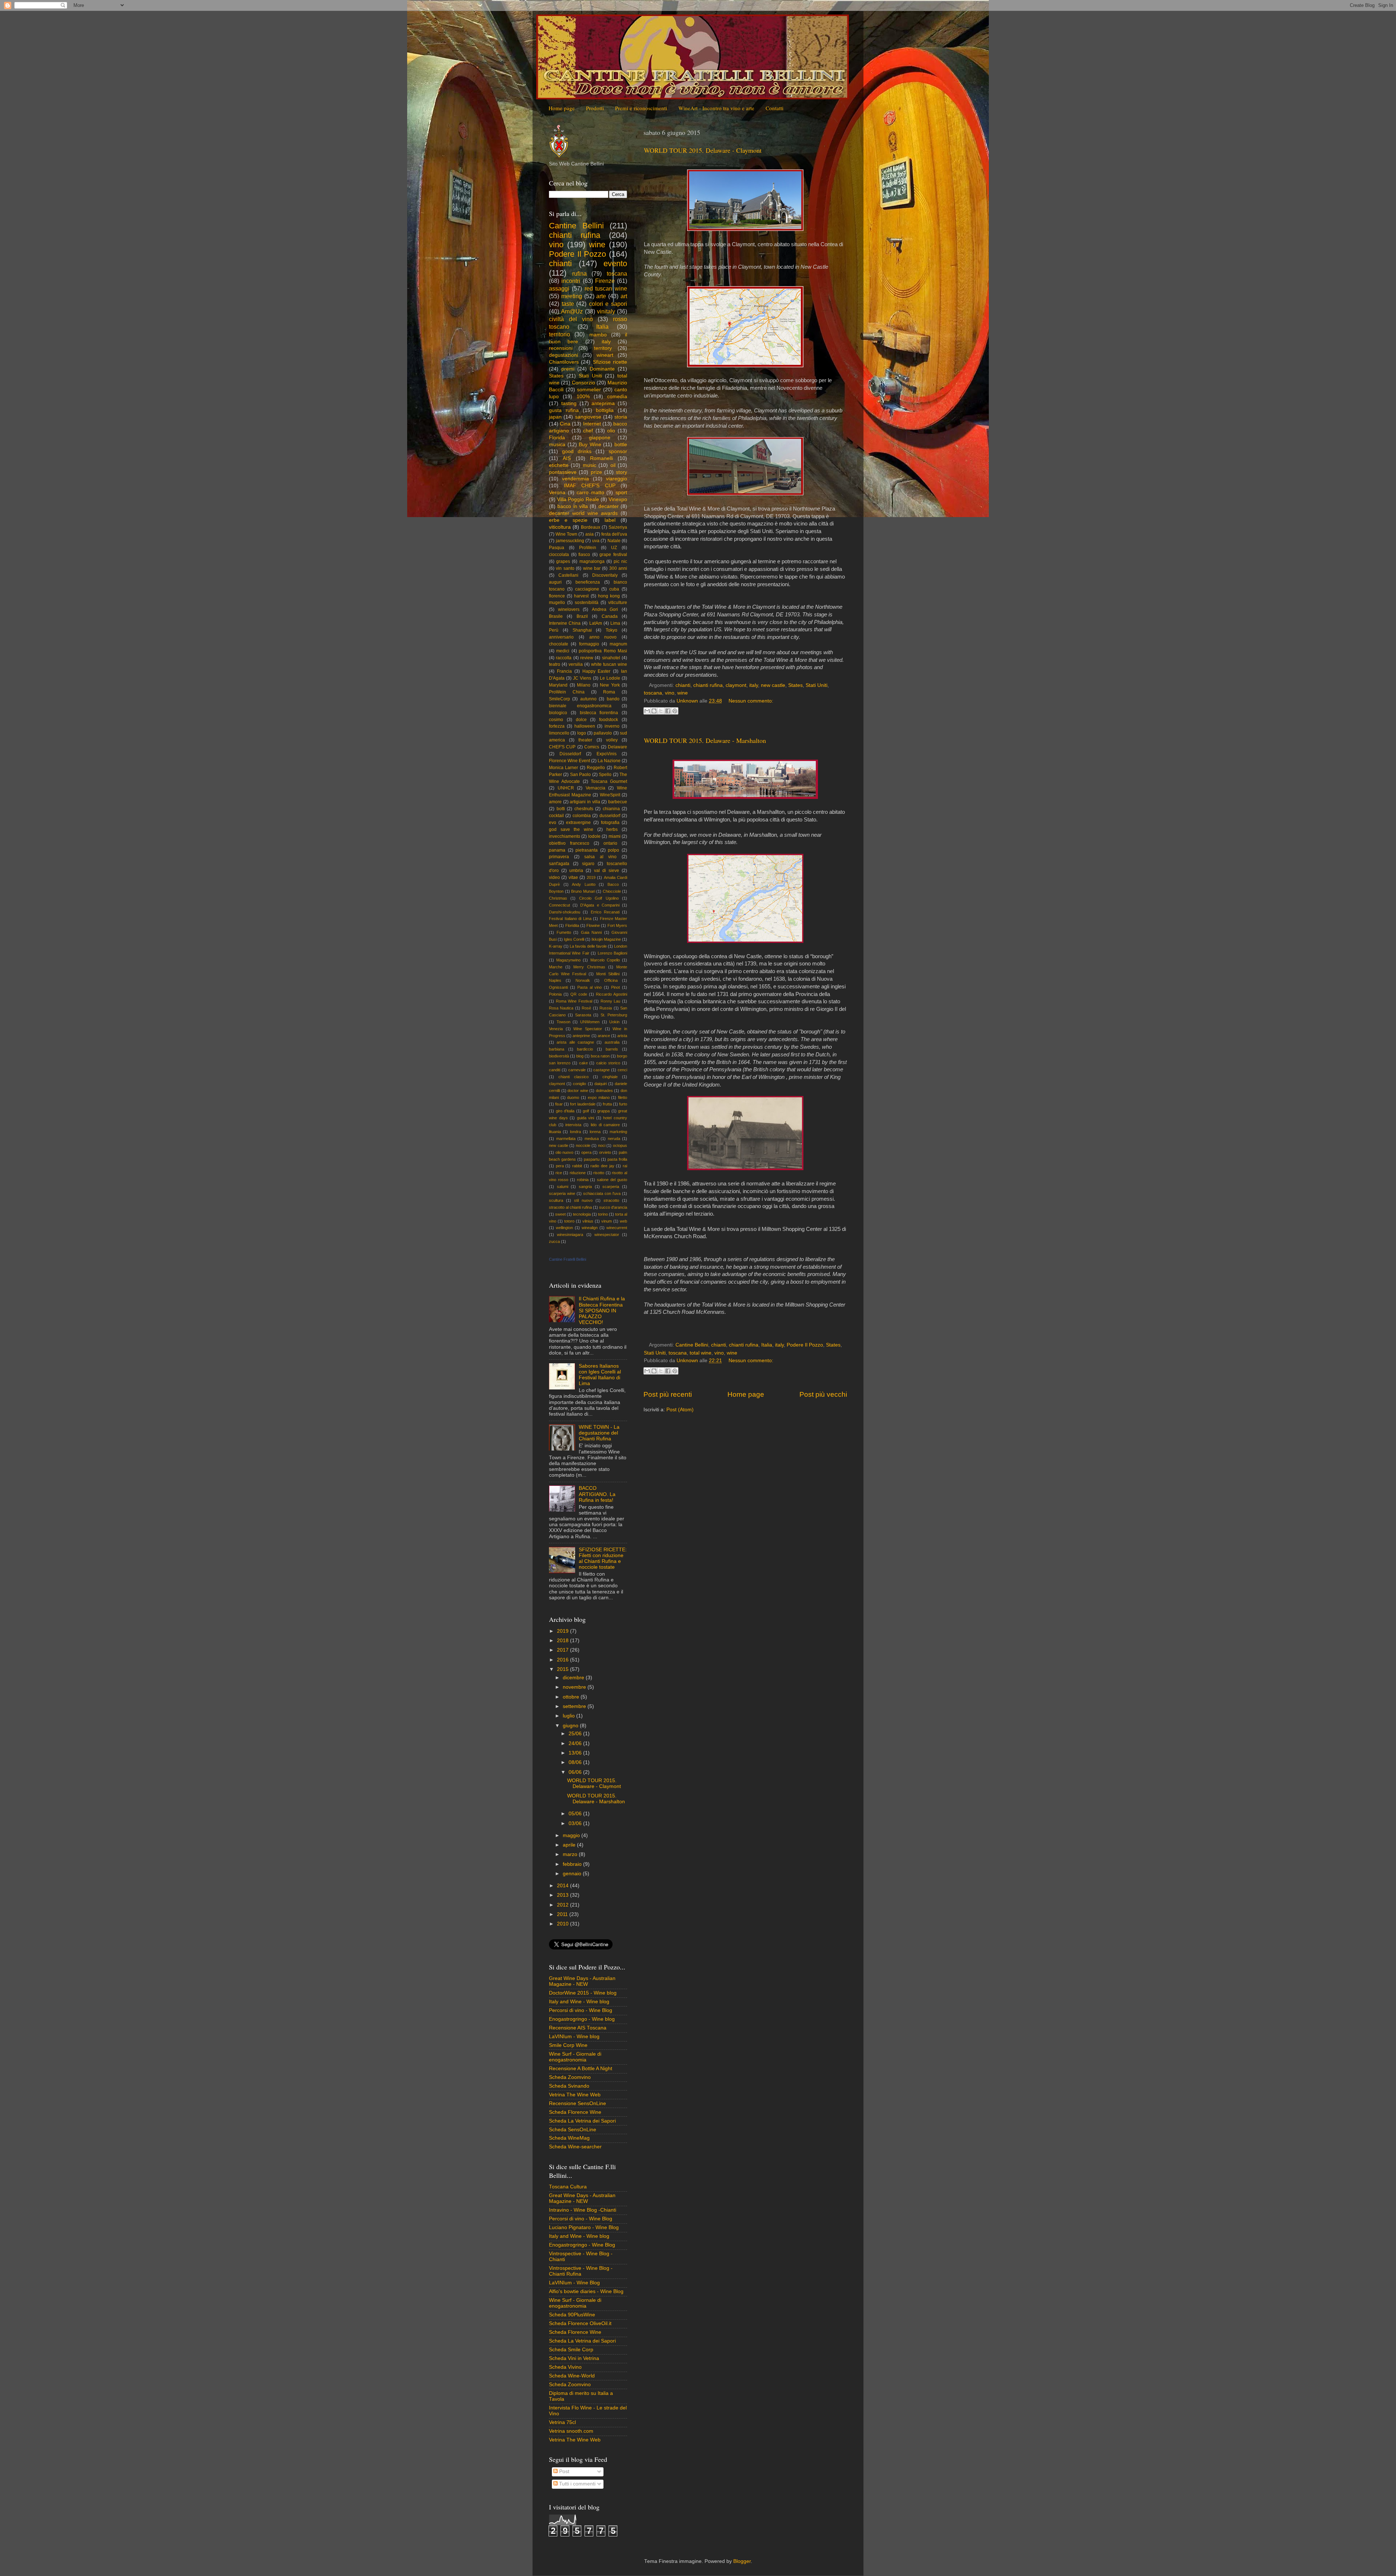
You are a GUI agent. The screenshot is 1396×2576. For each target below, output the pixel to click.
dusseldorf (610, 816)
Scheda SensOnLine (573, 2130)
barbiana (557, 1049)
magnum (618, 644)
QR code (579, 994)
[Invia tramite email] (647, 711)
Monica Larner (563, 768)
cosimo (556, 720)
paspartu (592, 1159)
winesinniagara (570, 1235)
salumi (563, 1187)
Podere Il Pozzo (805, 1345)
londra (575, 1132)
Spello (605, 775)
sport (621, 493)
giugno (571, 1726)
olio (611, 431)
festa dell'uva (614, 534)
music (589, 465)
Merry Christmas (589, 967)
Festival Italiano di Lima (570, 919)
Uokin (614, 1022)
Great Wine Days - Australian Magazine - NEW (582, 1981)
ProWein (588, 548)
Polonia (555, 994)
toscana (653, 693)
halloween (585, 726)
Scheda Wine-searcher (575, 2147)
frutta (607, 1104)
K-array (556, 946)
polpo (613, 850)
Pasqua (557, 548)
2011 (563, 1914)
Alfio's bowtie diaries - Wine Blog (586, 2291)
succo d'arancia (613, 1207)
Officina (611, 980)
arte (601, 296)
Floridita (572, 925)
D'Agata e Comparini (600, 905)
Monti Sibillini (608, 974)
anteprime (581, 1036)
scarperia (611, 1187)
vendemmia (575, 479)
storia (621, 417)
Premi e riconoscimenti (641, 108)
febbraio (573, 1864)
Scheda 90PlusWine (572, 2315)
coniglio (579, 1084)
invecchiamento (565, 836)
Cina (565, 424)
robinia (583, 1180)
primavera (559, 857)
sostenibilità (587, 603)
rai (625, 1166)
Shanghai (582, 630)
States (795, 685)
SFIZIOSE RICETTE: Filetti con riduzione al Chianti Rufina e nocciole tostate (603, 1559)
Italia (767, 1345)
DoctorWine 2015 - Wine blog (583, 1993)
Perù (554, 630)
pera (560, 1166)
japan (555, 417)
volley (612, 740)
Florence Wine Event (569, 761)
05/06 (576, 1814)
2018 (563, 1641)
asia (589, 534)
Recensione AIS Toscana (578, 2028)
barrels (612, 1049)
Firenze (605, 281)
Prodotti (595, 108)
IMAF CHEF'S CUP (590, 486)
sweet (560, 1214)
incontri (571, 281)
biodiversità (559, 1056)
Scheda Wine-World (572, 2376)
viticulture (618, 603)
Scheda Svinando (569, 2086)
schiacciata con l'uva (602, 1193)
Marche (556, 967)
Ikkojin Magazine (606, 939)
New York (610, 685)
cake (583, 1063)
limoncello (559, 733)
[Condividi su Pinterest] (675, 711)
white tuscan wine (609, 664)
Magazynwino (568, 960)
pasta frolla (617, 1159)
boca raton (600, 1056)
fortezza (557, 726)
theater (585, 740)
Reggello (596, 768)
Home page (562, 108)
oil (613, 465)
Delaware (617, 747)
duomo (573, 1097)
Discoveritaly (605, 575)
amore (555, 802)
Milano (584, 685)
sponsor (618, 451)
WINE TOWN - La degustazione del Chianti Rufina (599, 1433)
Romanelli (601, 458)
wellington (564, 1228)
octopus (620, 1145)
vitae (573, 877)
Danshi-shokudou (565, 912)
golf (586, 1111)
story (621, 472)
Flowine (593, 925)
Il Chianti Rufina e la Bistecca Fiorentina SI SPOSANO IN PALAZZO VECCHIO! (602, 1311)
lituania (555, 1132)
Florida (557, 438)
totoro (569, 1221)
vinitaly (606, 311)
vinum (607, 1221)
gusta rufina (564, 410)
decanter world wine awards (583, 513)
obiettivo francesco (569, 843)
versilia (576, 664)
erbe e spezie (568, 520)
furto (623, 1104)
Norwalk (583, 980)
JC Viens (582, 678)
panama (557, 850)
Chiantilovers (564, 362)
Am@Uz (572, 311)
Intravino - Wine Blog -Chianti (583, 2210)
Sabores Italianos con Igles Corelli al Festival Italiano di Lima (600, 1375)
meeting (572, 296)
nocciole (583, 1145)
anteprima (603, 403)
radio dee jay (602, 1166)
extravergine (578, 823)
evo (553, 823)
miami (615, 836)
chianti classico (573, 1077)
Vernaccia (595, 788)
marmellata (566, 1139)
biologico (558, 713)
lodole (594, 836)
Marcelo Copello (605, 960)
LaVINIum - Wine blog (574, 2037)
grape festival (613, 555)
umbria (576, 871)
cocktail (556, 816)
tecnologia (582, 1214)
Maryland (558, 685)
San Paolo (580, 775)
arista (622, 1036)
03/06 (576, 1823)
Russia (606, 1008)
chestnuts (584, 809)
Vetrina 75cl (562, 2422)
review (587, 658)
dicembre (574, 1678)
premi (568, 369)
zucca (554, 1241)
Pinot (615, 987)
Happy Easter (597, 671)
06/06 (576, 1772)
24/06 (576, 1743)
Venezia (556, 1029)
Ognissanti (558, 987)
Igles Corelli (574, 939)
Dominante (602, 369)
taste (568, 304)
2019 (591, 877)
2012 (563, 1905)
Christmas (558, 898)
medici (563, 651)
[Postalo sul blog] (654, 711)
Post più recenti (668, 1394)
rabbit (577, 1166)
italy (754, 685)
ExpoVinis (607, 754)
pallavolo (603, 733)
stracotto (611, 1200)
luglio (569, 1716)
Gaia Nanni (591, 932)
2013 (563, 1895)
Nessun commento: (751, 701)
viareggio (617, 479)
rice (559, 1173)
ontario (610, 843)
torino (603, 1214)
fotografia (610, 823)
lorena (595, 1132)
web (623, 1221)
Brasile (556, 616)
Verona (557, 493)
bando (613, 699)
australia (612, 1042)
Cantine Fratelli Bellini (567, 1259)
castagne (601, 1070)
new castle (773, 685)
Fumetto (564, 932)
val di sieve (607, 871)
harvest (581, 596)
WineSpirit (610, 795)
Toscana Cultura (568, 2187)
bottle (621, 445)
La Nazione (609, 761)
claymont (736, 685)
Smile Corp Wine (568, 2045)
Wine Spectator (588, 1029)
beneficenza (588, 582)
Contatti (775, 108)
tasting (569, 403)
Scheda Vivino (565, 2367)
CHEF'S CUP (562, 747)
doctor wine (578, 1091)
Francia (564, 671)
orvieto (605, 1152)
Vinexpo (618, 499)
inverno (612, 726)
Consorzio (583, 383)
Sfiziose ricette (610, 362)
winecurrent (617, 1228)
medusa (592, 1139)
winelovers (569, 609)
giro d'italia (565, 1111)
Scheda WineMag (569, 2138)
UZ (614, 548)
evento (615, 263)
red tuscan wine (606, 288)
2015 (563, 1669)
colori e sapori (608, 304)
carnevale (577, 1070)
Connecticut (559, 905)
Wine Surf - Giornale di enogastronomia (575, 2057)
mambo (598, 335)
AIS (567, 458)
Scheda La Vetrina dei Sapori (582, 2121)
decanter (609, 506)
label (610, 520)
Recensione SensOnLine (577, 2103)
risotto (599, 1173)
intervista (573, 1125)
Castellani (568, 575)
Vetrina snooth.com (571, 2431)
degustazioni (563, 355)
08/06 (576, 1762)
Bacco (613, 884)
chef (588, 431)
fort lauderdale (583, 1104)
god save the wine (571, 829)
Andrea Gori (605, 609)
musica (557, 445)
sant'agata (559, 864)
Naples (555, 980)
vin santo (565, 568)
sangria (585, 1187)
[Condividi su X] (661, 711)
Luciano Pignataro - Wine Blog (584, 2227)
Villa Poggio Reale (578, 499)
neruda (614, 1139)
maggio (572, 1835)
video (554, 877)
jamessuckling (570, 541)
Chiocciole (612, 891)
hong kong (609, 596)
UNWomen (590, 1022)
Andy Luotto (584, 884)
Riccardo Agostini (611, 994)
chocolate (559, 644)
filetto (623, 1097)
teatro (555, 664)
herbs (612, 829)
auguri (555, 582)
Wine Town (566, 534)
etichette (559, 465)
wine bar (592, 568)
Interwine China (565, 623)
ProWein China (567, 692)
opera (586, 1152)
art (624, 296)
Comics (592, 747)
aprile (570, 1845)
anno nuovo (603, 637)
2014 (563, 1886)
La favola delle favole (588, 946)
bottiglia (605, 410)
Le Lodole (610, 678)
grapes (563, 561)
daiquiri (601, 1084)
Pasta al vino (590, 987)
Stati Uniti (817, 685)
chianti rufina (708, 685)
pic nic (620, 561)
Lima (615, 623)
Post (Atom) (680, 1410)
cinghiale (610, 1077)
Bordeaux (591, 527)
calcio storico (608, 1063)
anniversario (561, 637)
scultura (556, 1200)
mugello (557, 603)
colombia (582, 816)
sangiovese (588, 417)
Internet (592, 424)
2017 (563, 1650)
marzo (571, 1854)
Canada (610, 616)
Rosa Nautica (561, 1008)
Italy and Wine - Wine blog (579, 2002)
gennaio (573, 1874)
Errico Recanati (605, 912)
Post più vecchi (823, 1394)
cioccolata (559, 555)
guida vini (586, 1118)
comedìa (617, 397)
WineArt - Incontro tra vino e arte (716, 108)
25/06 (576, 1734)
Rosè (586, 1008)
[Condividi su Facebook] (668, 711)
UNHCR (566, 788)
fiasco (584, 555)
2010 (563, 1924)
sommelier (589, 390)
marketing (618, 1132)
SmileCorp (559, 699)
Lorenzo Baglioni (612, 953)
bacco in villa (573, 506)
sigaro (588, 864)
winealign (590, 1228)
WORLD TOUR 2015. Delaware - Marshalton (705, 740)
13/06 (576, 1753)
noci (602, 1145)
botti (561, 809)
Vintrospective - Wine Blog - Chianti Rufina (581, 2271)
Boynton (556, 891)
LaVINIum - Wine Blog (574, 2283)
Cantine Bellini (692, 1345)
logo (582, 733)
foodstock (609, 720)
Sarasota (583, 1015)
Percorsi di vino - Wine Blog (581, 2010)
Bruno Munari (583, 891)
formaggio (589, 644)
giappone (600, 438)
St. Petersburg (614, 1015)
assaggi (559, 288)
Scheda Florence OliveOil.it (580, 2323)
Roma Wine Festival (574, 1001)
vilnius (588, 1221)
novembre (575, 1687)
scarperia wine (562, 1193)
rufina (579, 273)
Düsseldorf (570, 754)
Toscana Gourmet (609, 781)
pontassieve (563, 472)
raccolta (564, 658)
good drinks (577, 451)
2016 (563, 1660)
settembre (575, 1706)
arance (604, 1036)
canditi (555, 1070)
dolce (581, 720)
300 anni (618, 568)
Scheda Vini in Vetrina (574, 2358)
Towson (563, 1022)
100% (583, 397)
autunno (588, 699)
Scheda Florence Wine (575, 2112)
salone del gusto (612, 1180)
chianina (611, 809)
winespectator (607, 1235)
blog (580, 1056)
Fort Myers (617, 925)
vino (670, 693)
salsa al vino (600, 857)
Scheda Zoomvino (570, 2077)
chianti (683, 685)
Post (563, 2471)
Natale (614, 541)
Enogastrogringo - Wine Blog (582, 2245)
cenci (622, 1070)
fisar (559, 1104)
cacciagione (587, 589)
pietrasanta (587, 850)
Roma (609, 692)
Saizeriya (618, 527)
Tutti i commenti (577, 2484)
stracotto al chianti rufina (570, 1207)
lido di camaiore (605, 1125)
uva (596, 541)
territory (603, 348)
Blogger (742, 2561)
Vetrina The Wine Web (575, 2095)
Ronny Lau (611, 1001)
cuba (614, 589)
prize (596, 472)
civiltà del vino (571, 319)
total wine (701, 1353)
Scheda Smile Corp (571, 2350)
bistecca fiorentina (599, 713)
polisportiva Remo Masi (603, 651)
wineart (605, 355)
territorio (559, 334)
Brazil (582, 616)
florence (557, 596)
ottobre (572, 1697)
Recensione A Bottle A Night (581, 2069)
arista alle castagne (575, 1042)
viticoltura (560, 527)
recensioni (561, 348)
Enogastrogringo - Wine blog (582, 2019)
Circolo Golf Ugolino (599, 898)
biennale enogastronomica (580, 706)
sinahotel (611, 658)
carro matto (590, 493)
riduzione (578, 1173)
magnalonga (592, 561)
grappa (603, 1111)
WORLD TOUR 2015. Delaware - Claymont (703, 150)
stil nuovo (583, 1200)
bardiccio (585, 1049)
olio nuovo (565, 1152)
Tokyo (611, 630)
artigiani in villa (585, 802)
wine (683, 693)
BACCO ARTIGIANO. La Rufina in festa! (597, 1494)
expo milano (599, 1097)
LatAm (596, 623)
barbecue (618, 802)
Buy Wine (590, 445)
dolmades (604, 1091)
